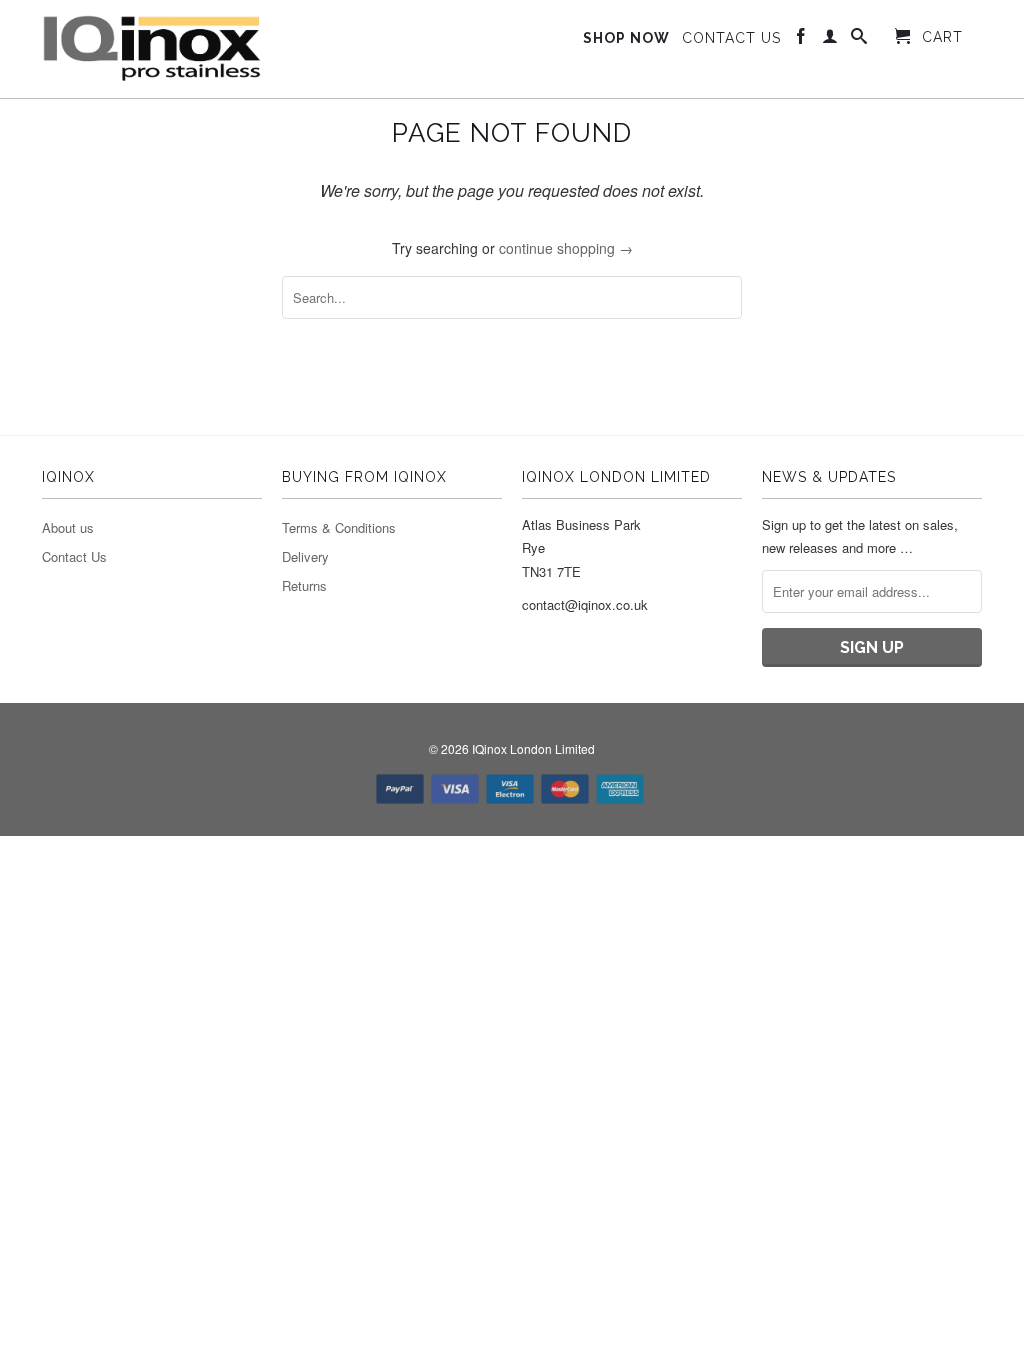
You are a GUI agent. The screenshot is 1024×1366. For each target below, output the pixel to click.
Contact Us (74, 556)
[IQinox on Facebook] (801, 40)
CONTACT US (731, 38)
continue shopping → (566, 248)
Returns (304, 585)
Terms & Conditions (339, 527)
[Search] (859, 40)
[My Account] (830, 40)
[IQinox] (152, 49)
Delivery (305, 556)
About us (68, 527)
